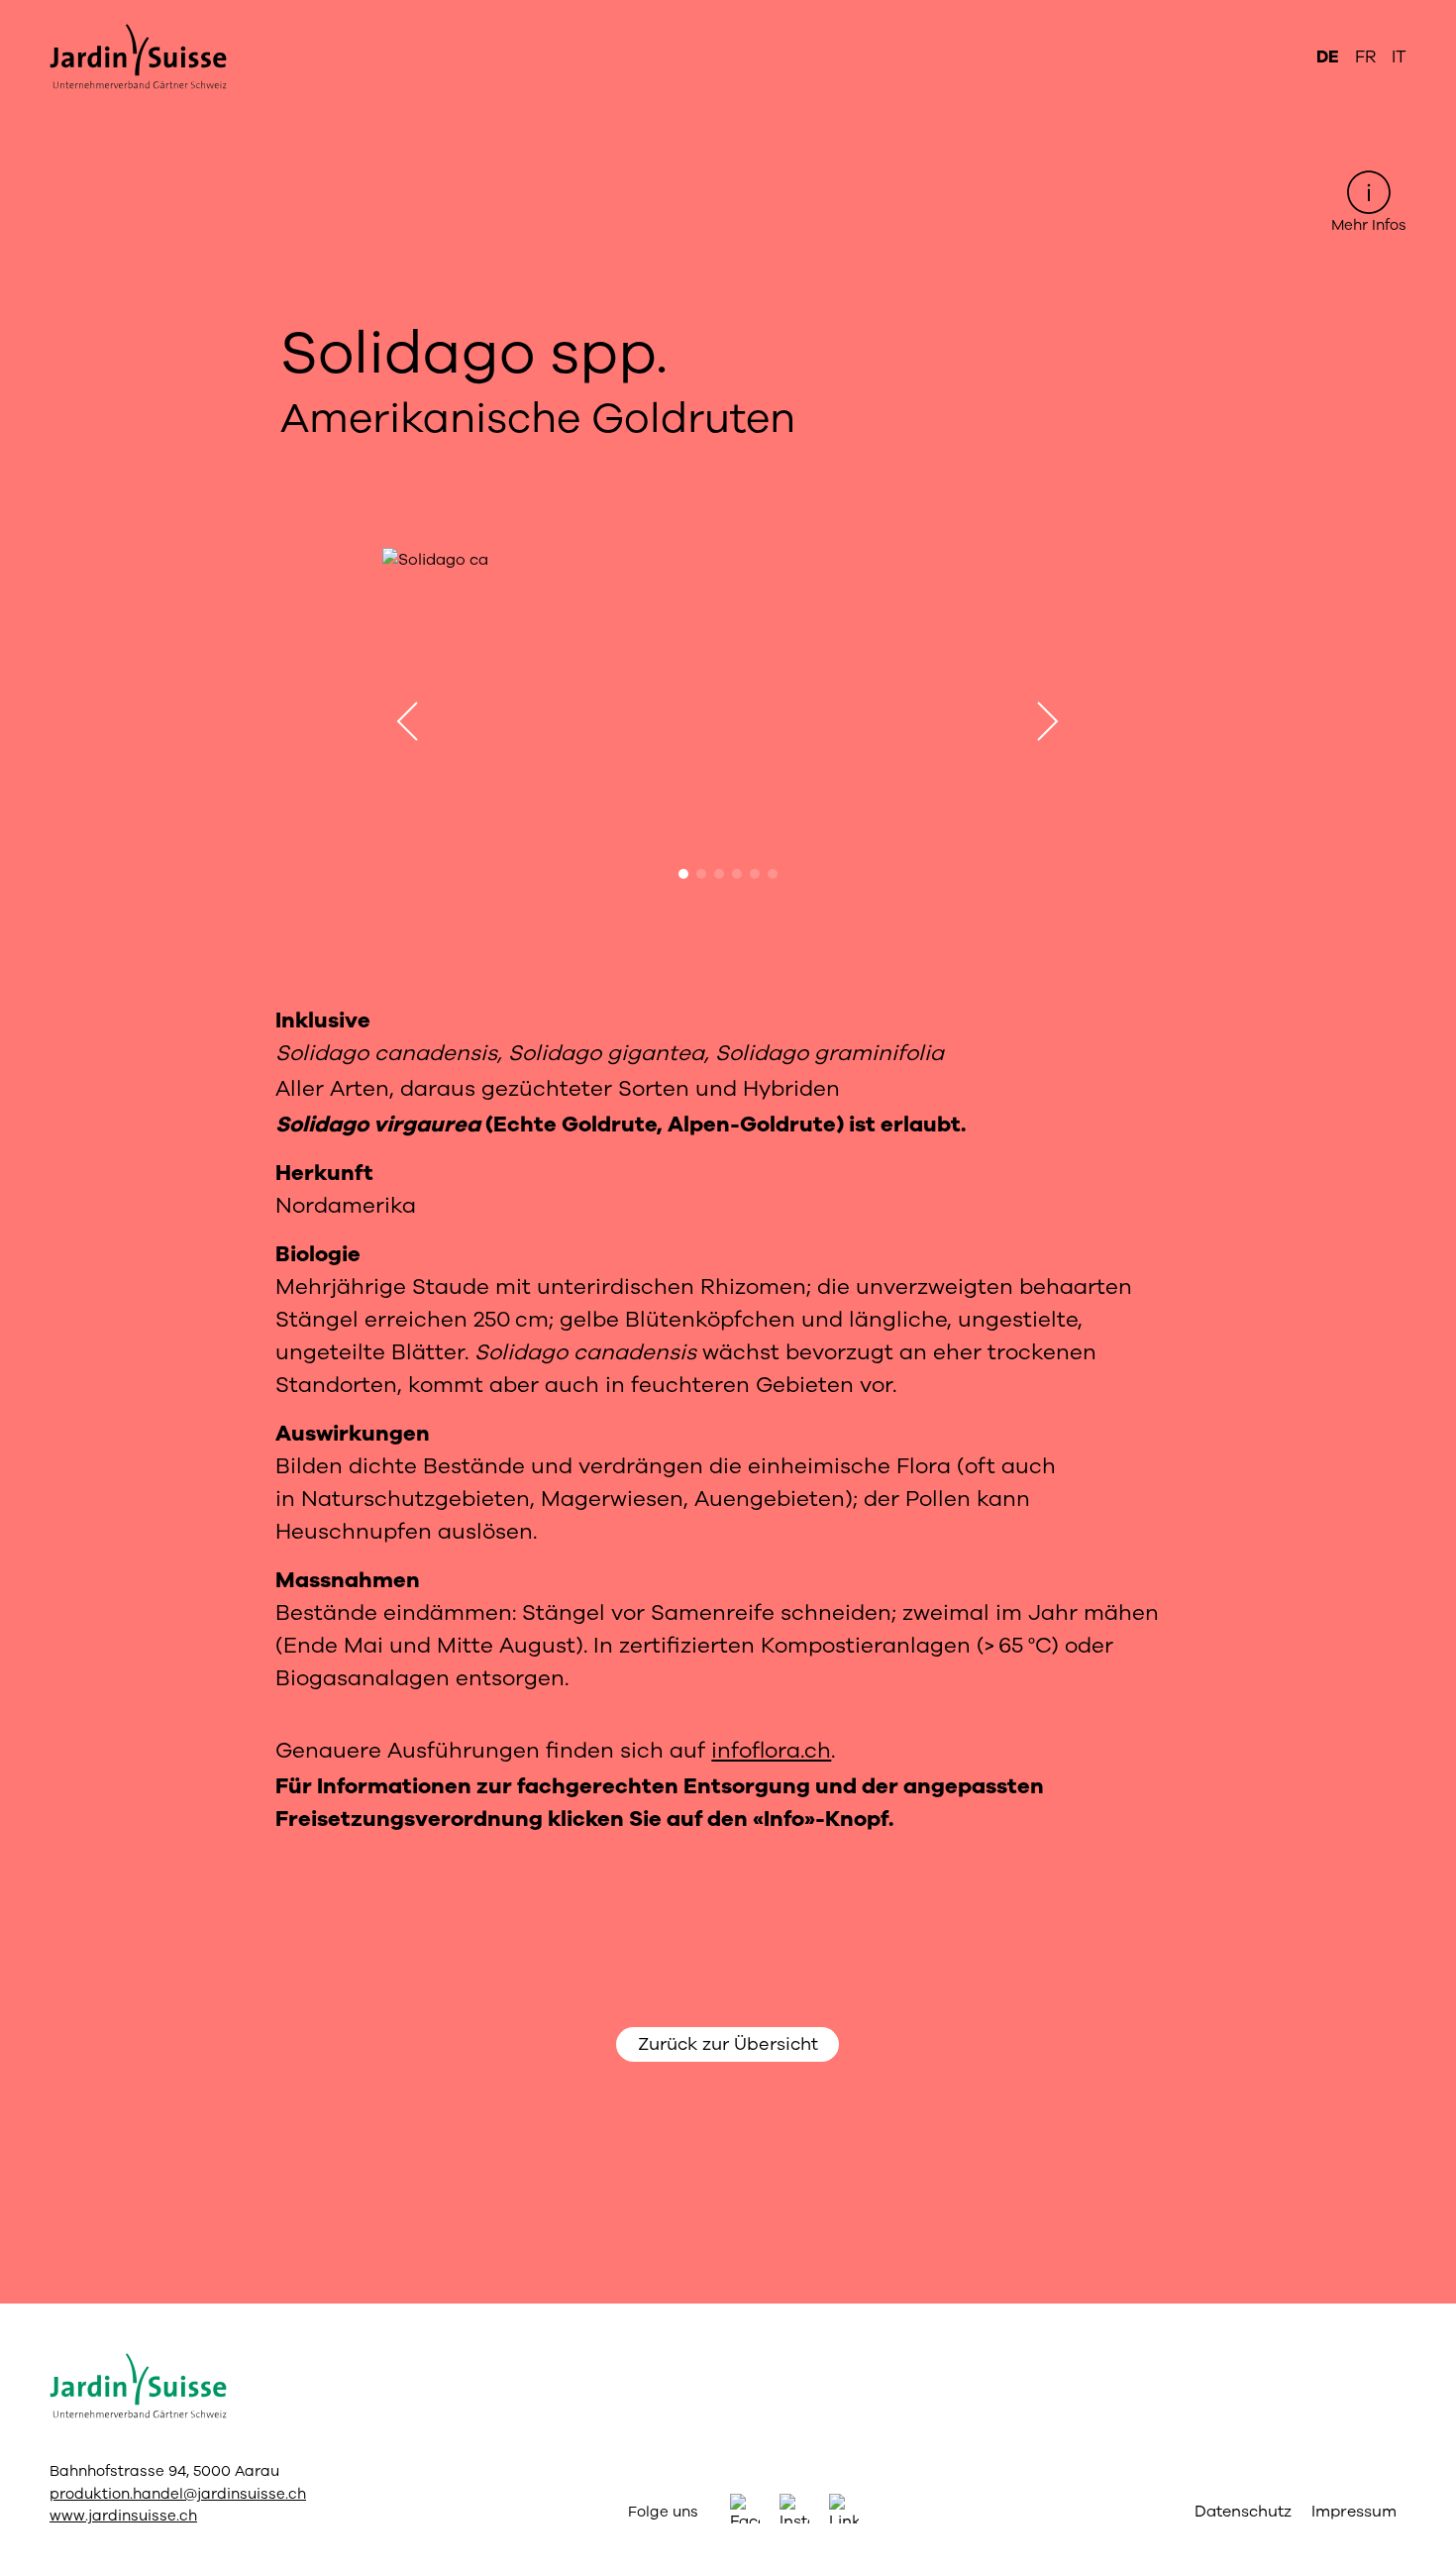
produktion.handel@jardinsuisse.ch (178, 2494)
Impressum (1354, 2512)
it (1399, 57)
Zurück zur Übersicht (728, 2044)
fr (1365, 57)
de (1328, 57)
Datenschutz (1243, 2512)
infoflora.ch (771, 1751)
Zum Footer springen (728, 16)
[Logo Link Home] (152, 57)
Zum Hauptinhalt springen (728, 16)
